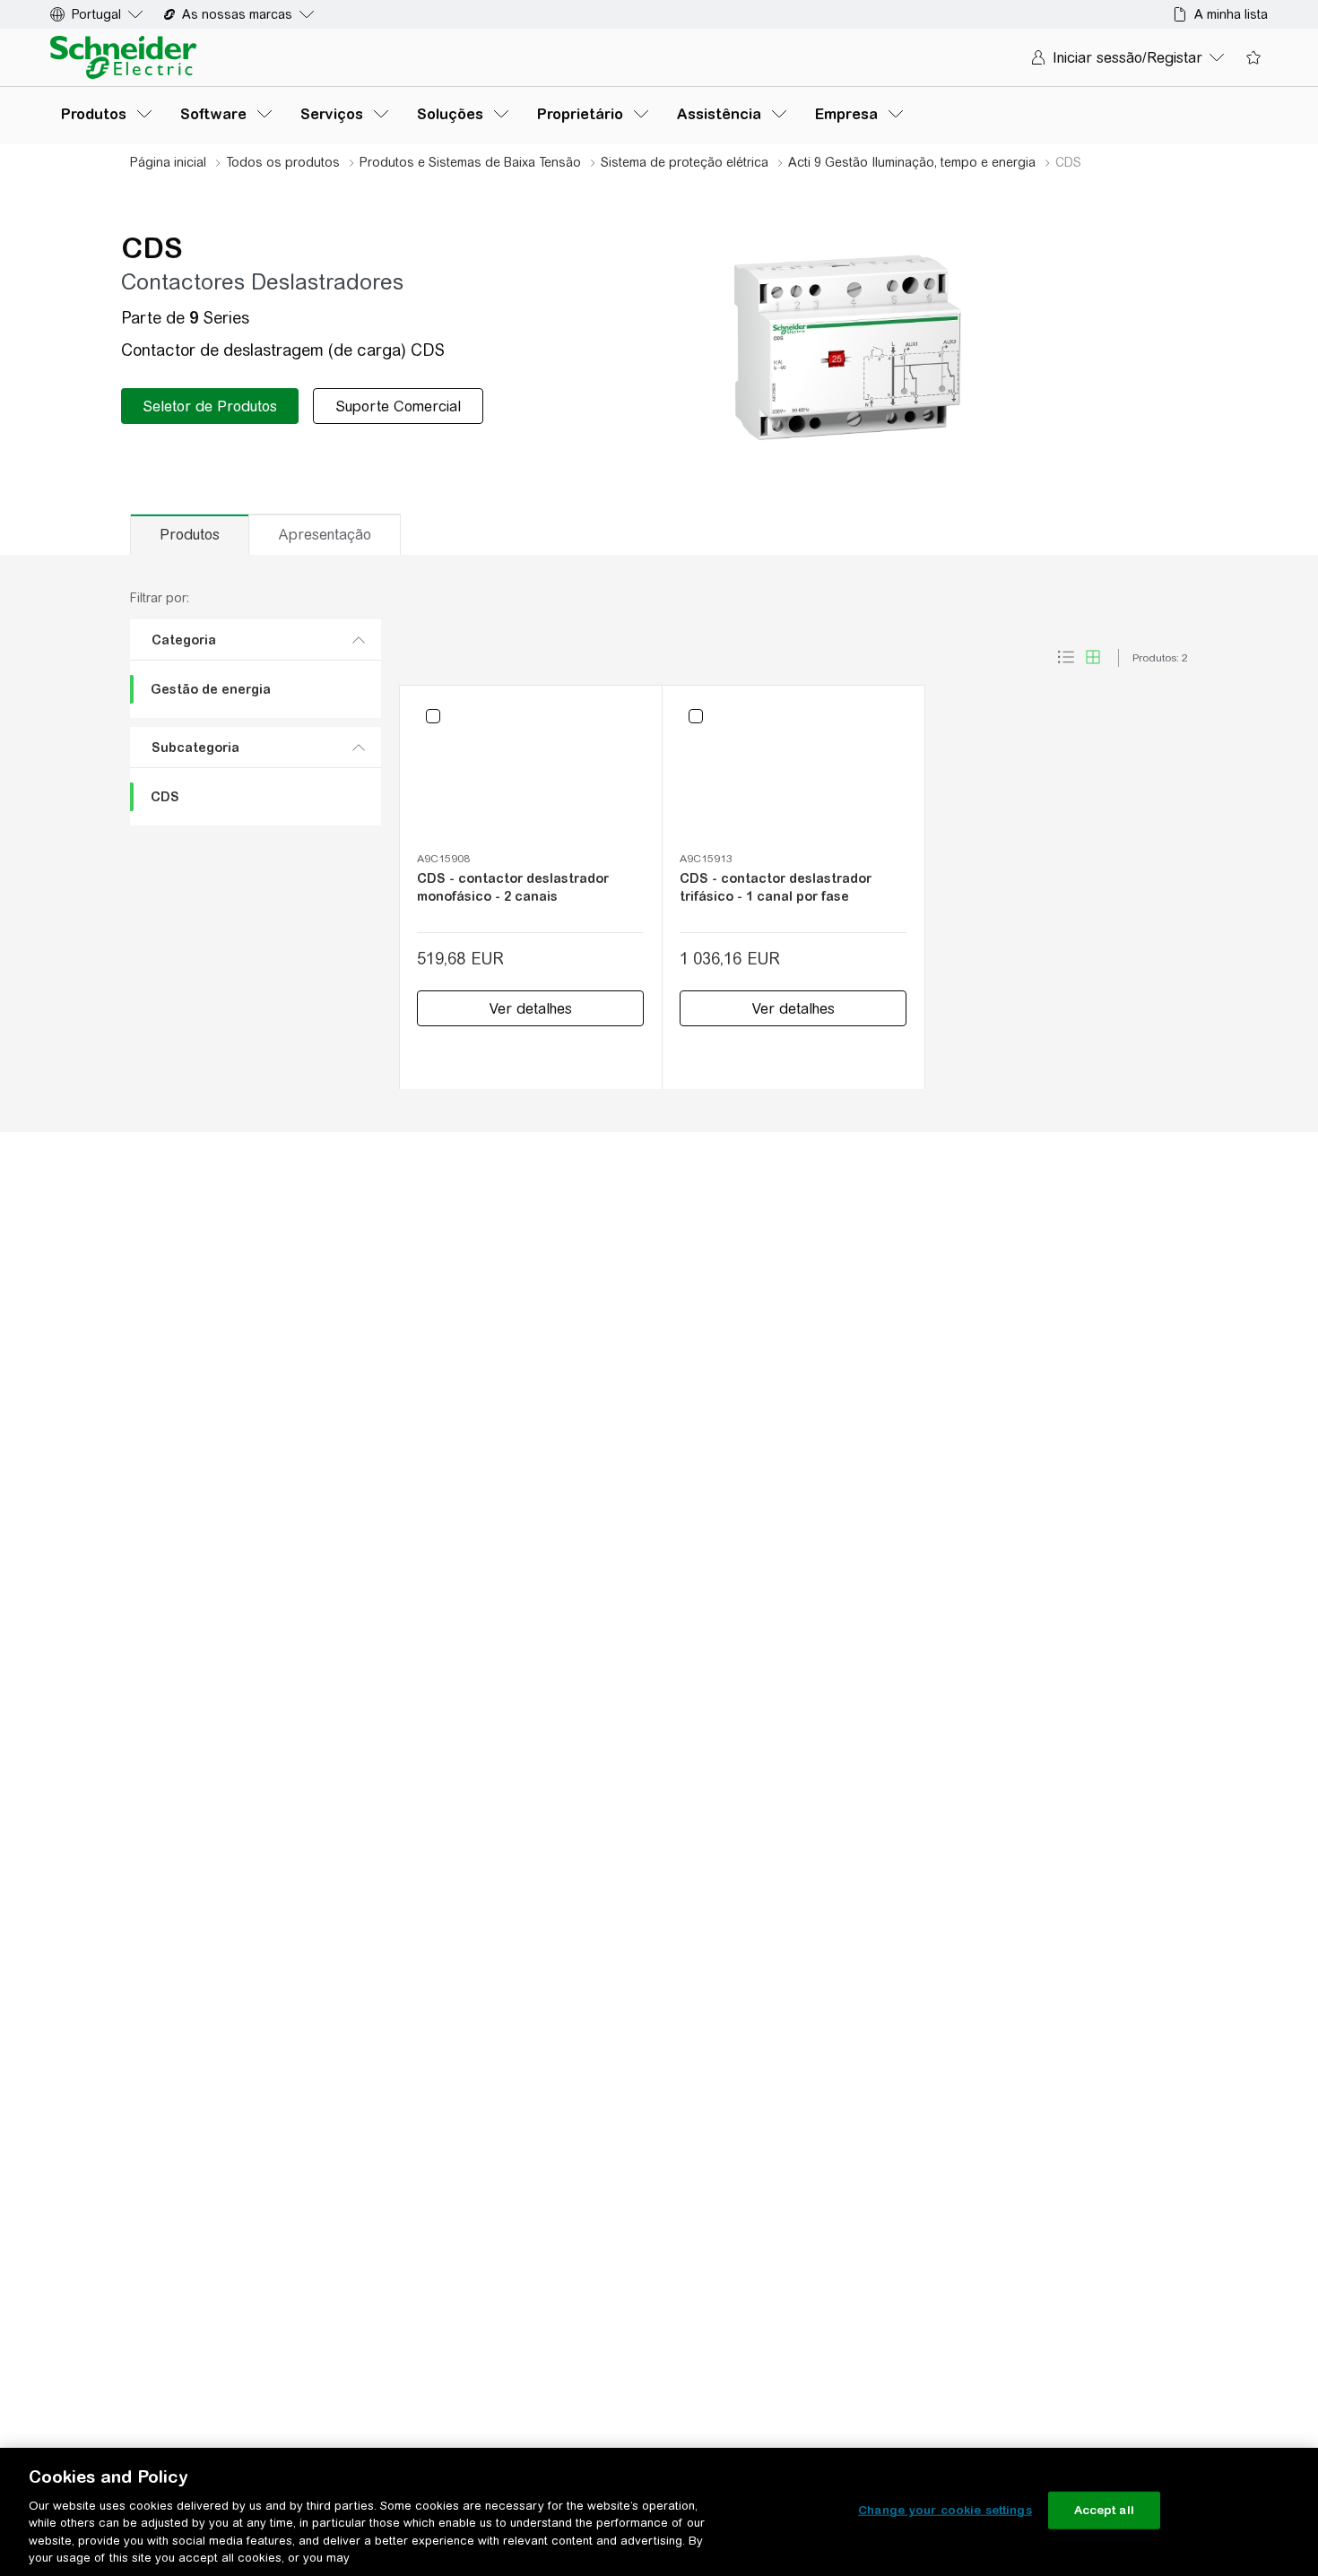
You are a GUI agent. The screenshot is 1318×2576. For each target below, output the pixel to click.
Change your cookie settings (945, 2510)
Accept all (1104, 2510)
